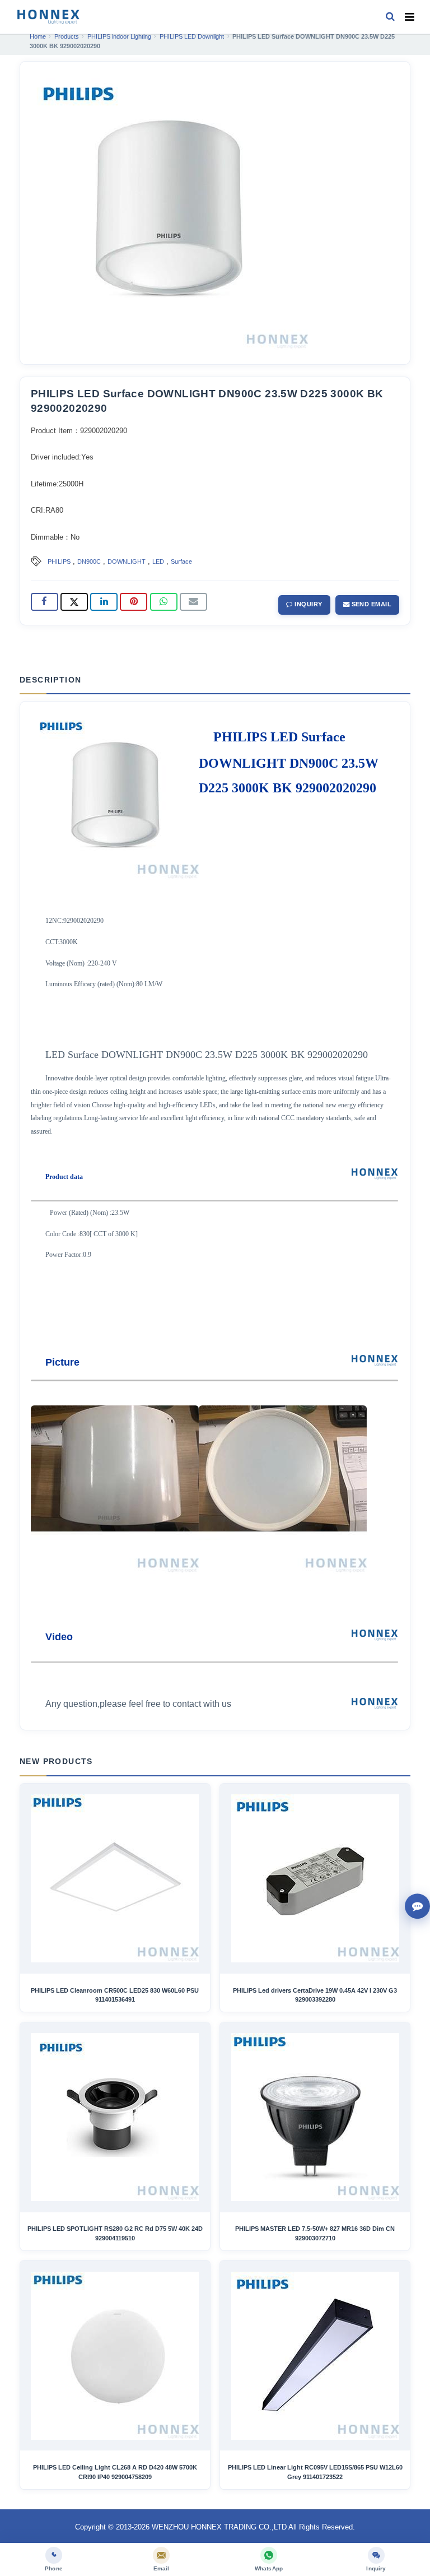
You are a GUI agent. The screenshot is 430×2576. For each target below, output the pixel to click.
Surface (181, 561)
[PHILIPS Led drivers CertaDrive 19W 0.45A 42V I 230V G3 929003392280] (315, 1878)
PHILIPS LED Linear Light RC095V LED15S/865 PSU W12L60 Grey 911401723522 (315, 2472)
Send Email (370, 604)
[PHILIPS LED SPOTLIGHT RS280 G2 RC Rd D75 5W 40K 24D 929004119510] (115, 2117)
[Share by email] (193, 602)
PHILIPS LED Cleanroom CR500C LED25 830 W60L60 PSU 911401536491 (115, 1995)
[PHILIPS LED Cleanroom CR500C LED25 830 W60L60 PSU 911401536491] (115, 1878)
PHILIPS (59, 561)
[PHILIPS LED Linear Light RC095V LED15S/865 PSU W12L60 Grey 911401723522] (315, 2356)
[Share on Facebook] (45, 602)
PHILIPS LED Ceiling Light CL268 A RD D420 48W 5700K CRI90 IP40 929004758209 (115, 2472)
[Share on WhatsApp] (164, 602)
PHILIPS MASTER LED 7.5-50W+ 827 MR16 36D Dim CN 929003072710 (315, 2233)
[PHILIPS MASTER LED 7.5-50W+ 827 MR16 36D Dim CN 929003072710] (315, 2117)
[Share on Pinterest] (134, 602)
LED (158, 561)
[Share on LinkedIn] (104, 602)
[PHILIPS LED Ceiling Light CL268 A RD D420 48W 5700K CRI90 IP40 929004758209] (115, 2356)
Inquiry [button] (308, 604)
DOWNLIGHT (127, 561)
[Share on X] (74, 602)
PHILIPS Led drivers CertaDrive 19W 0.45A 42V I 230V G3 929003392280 (315, 1995)
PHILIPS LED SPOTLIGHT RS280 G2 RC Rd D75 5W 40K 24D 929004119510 (115, 2233)
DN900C (89, 561)
